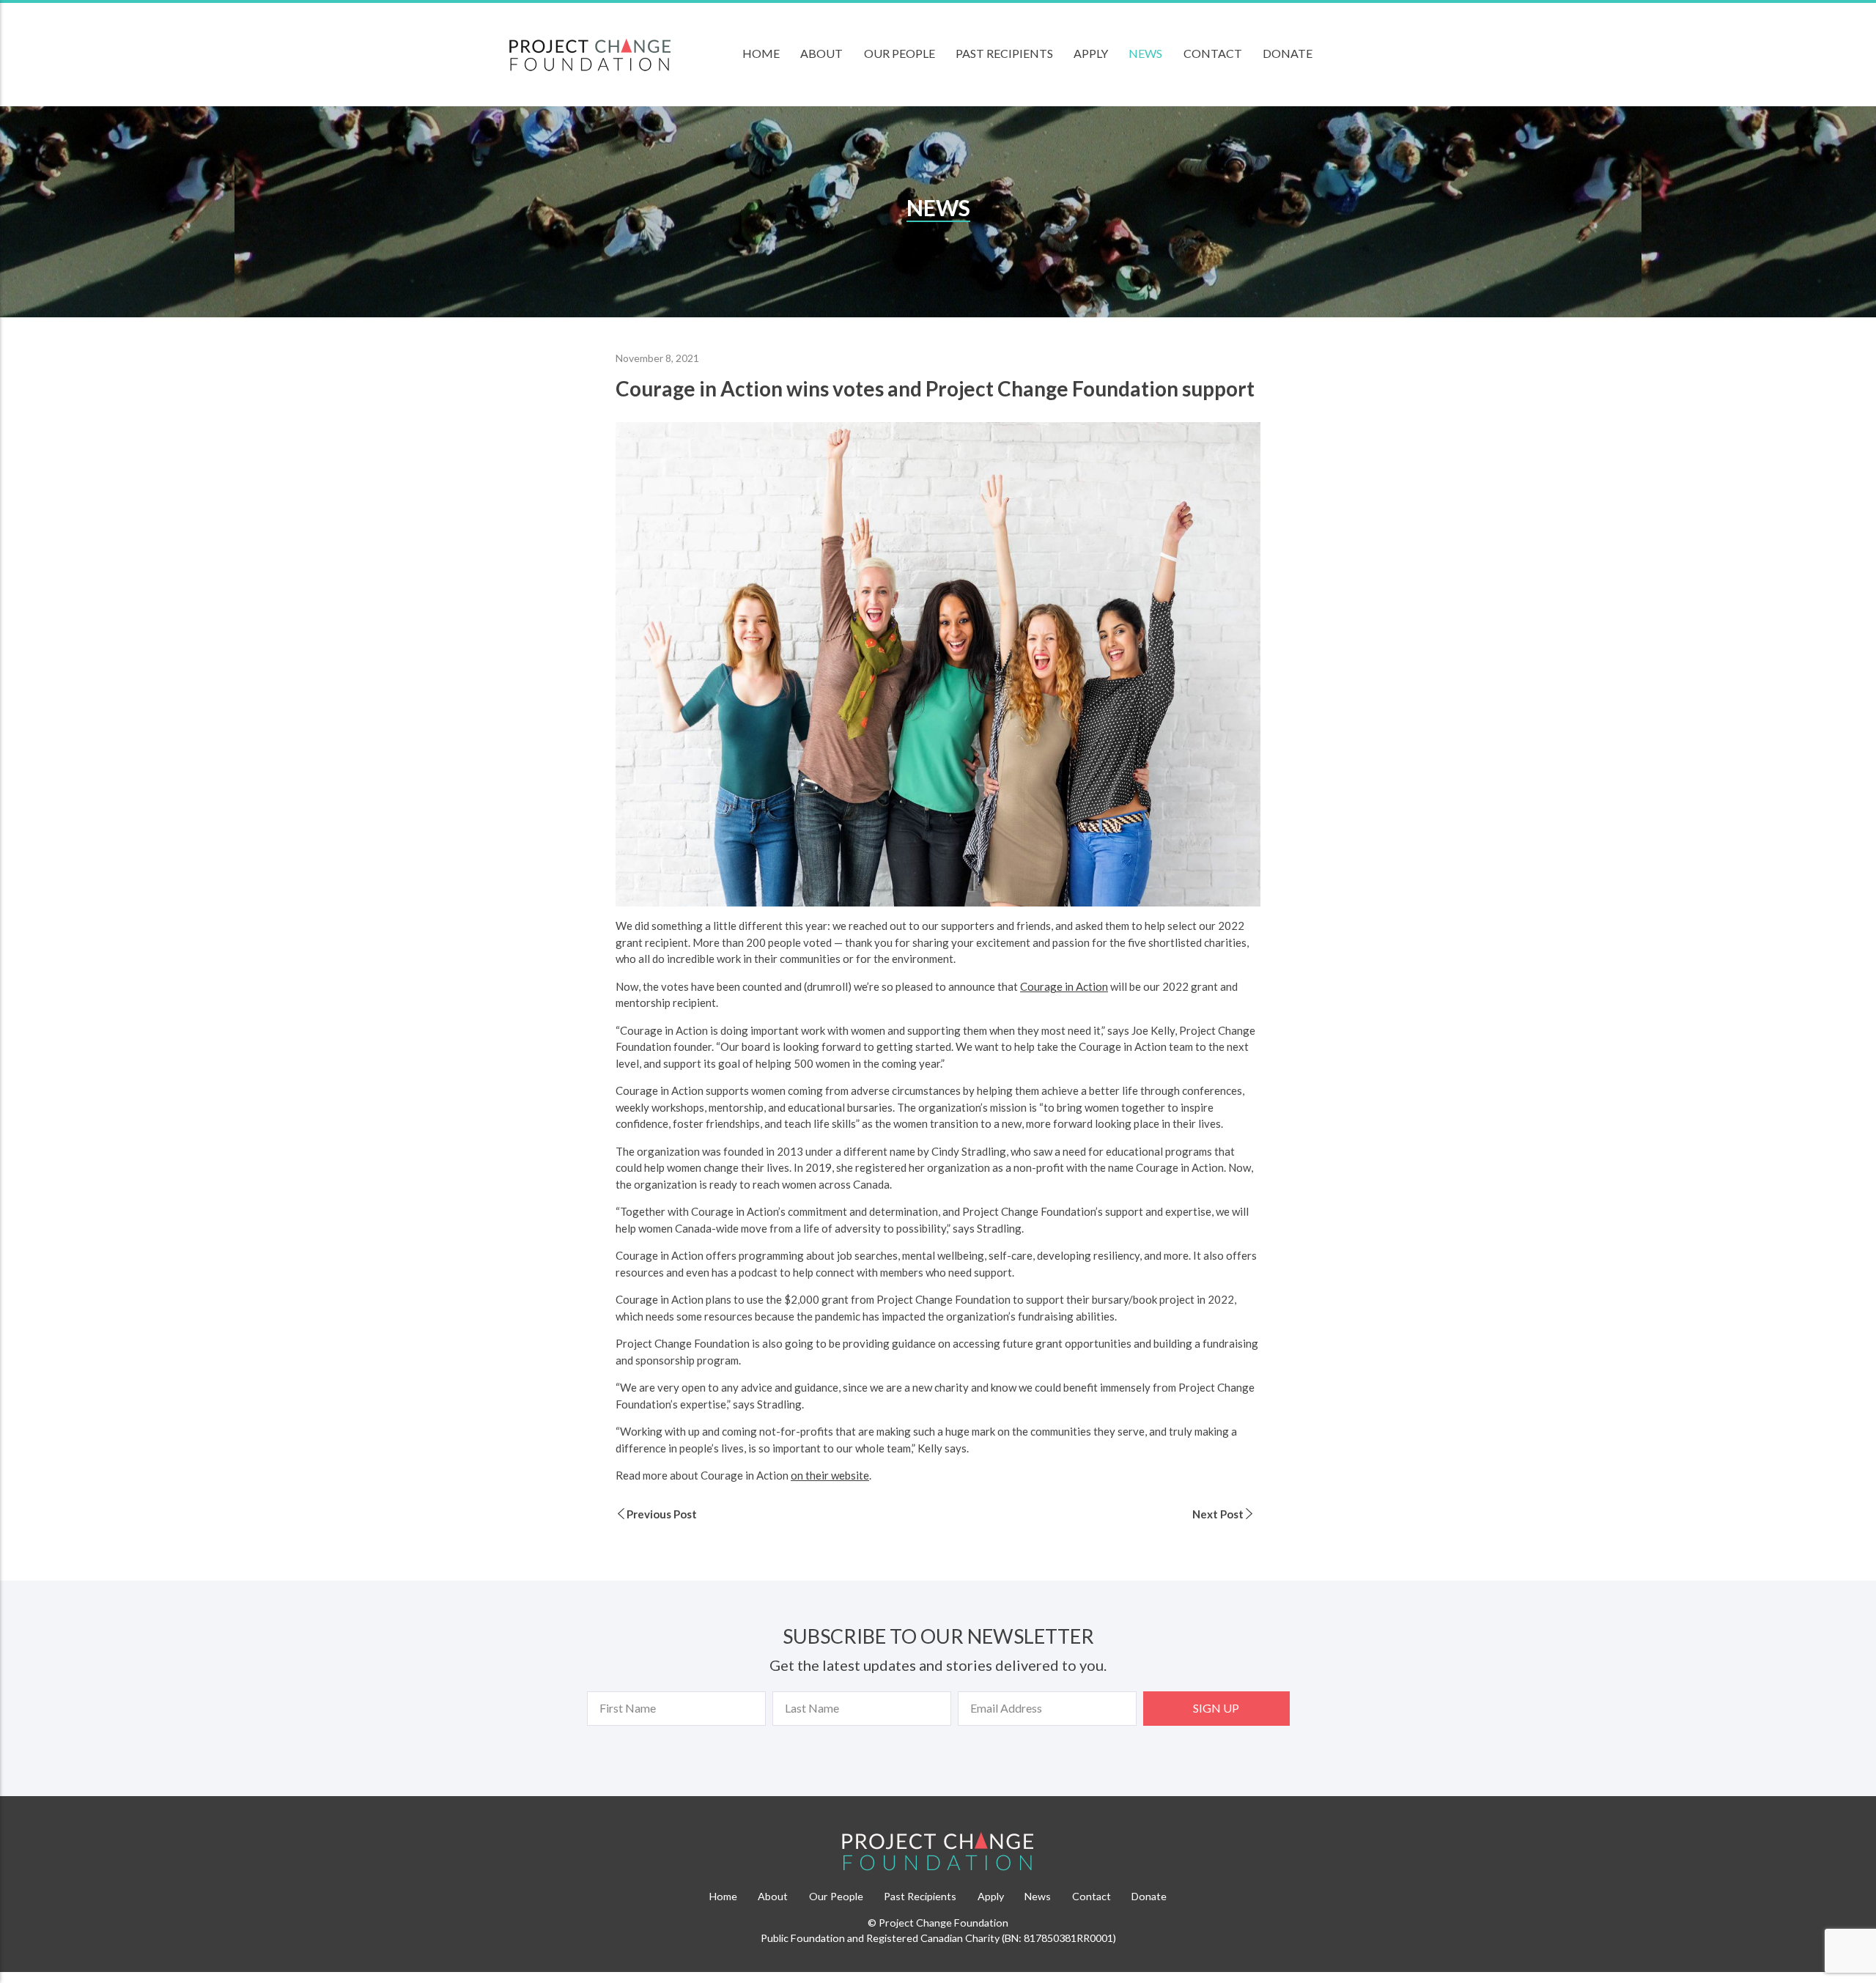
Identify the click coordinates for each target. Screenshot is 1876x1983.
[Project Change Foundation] (938, 1852)
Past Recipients (1004, 53)
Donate (1288, 53)
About (821, 53)
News (1145, 53)
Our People (900, 53)
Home (761, 53)
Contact (1213, 53)
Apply (1091, 53)
